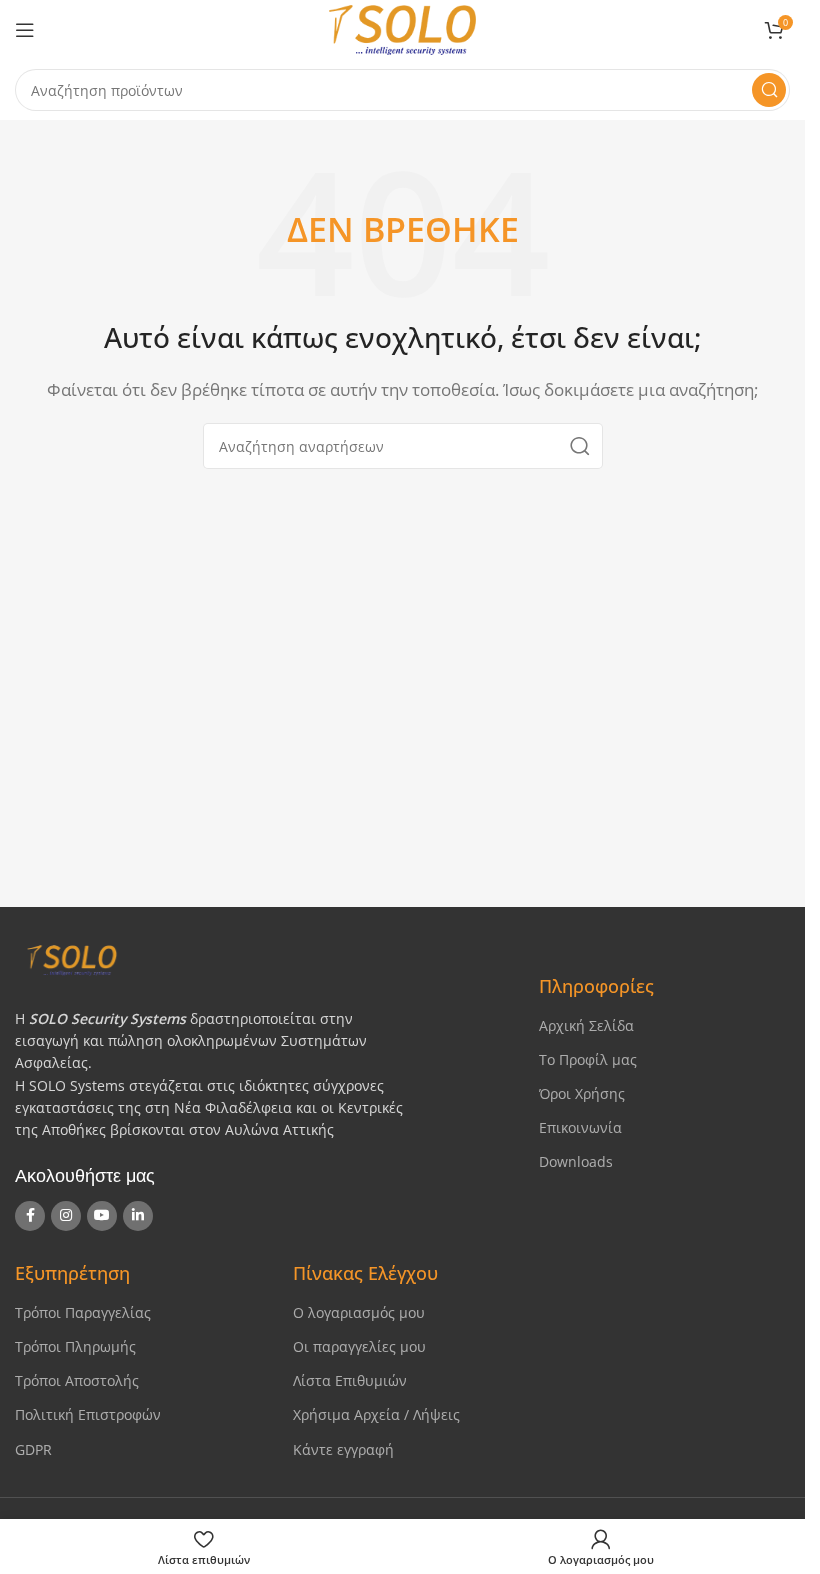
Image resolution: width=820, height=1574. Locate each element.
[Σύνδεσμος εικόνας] (259, 958)
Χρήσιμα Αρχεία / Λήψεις (376, 1414)
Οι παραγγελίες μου (359, 1346)
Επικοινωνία (580, 1127)
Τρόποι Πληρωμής (75, 1346)
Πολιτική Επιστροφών (88, 1414)
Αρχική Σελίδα (586, 1025)
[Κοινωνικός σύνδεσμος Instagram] (66, 1216)
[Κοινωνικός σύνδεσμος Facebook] (30, 1216)
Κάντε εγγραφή (343, 1449)
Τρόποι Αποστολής (77, 1380)
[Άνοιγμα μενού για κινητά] (25, 30)
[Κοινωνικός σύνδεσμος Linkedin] (138, 1216)
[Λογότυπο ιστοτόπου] (402, 28)
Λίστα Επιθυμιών (350, 1380)
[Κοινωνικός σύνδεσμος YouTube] (102, 1216)
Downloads (576, 1161)
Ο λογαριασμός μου (359, 1312)
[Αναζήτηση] (769, 90)
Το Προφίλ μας (588, 1059)
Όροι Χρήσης (582, 1093)
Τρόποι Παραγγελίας (83, 1312)
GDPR (33, 1449)
